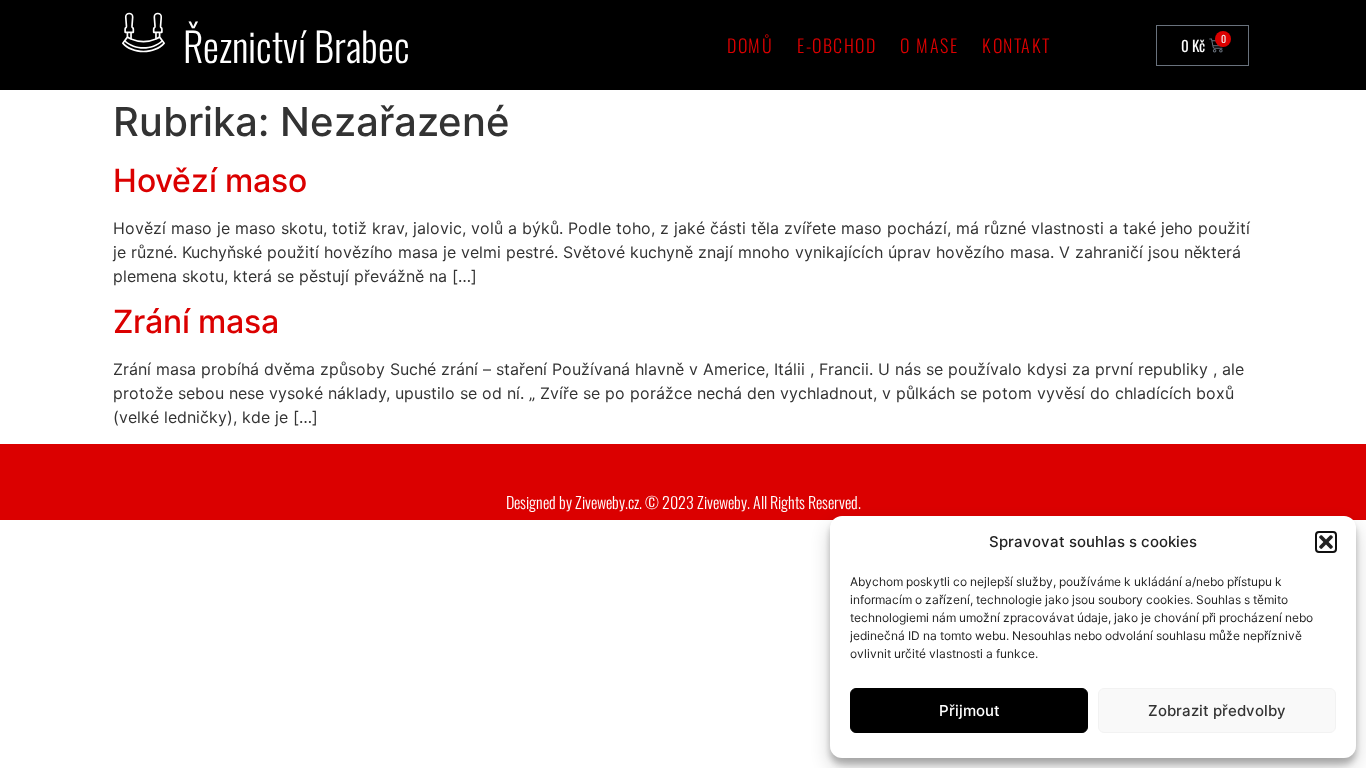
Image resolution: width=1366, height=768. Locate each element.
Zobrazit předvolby (1217, 710)
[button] (1326, 542)
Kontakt (1016, 45)
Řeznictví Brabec (296, 45)
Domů (750, 45)
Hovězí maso (210, 180)
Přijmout (969, 710)
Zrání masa (196, 321)
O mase (929, 45)
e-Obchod (836, 45)
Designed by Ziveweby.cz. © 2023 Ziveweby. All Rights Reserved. (683, 502)
